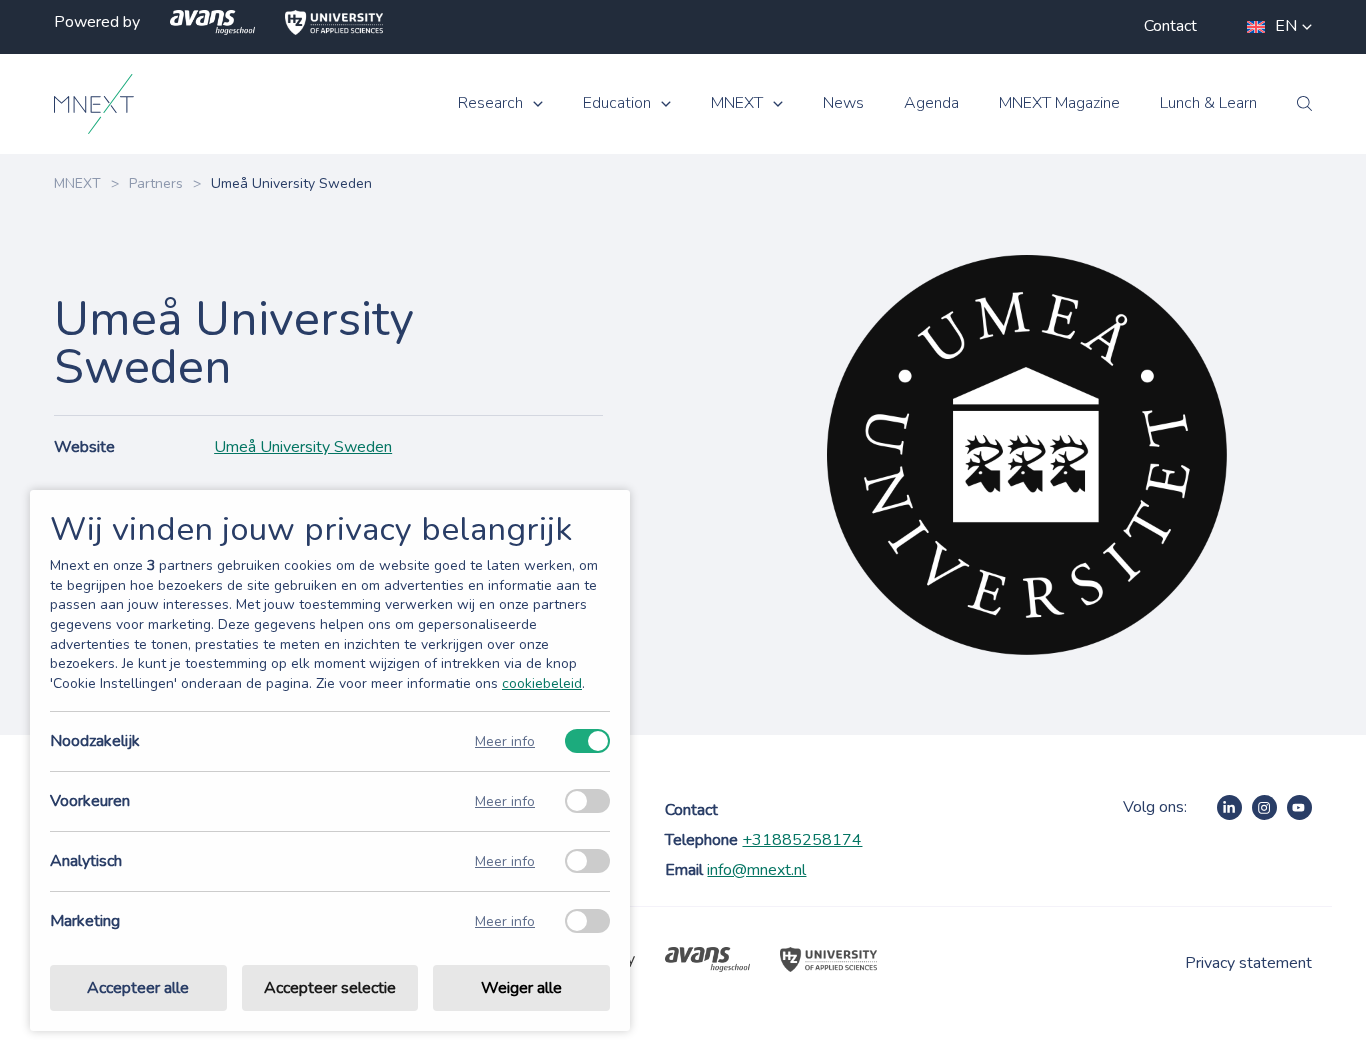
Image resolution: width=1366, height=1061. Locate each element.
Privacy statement (1248, 963)
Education (617, 103)
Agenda (931, 103)
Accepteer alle (138, 988)
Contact (1170, 26)
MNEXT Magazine (1059, 103)
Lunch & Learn (1208, 103)
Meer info (505, 741)
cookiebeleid (542, 683)
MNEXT (737, 103)
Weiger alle (521, 988)
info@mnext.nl (756, 870)
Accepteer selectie (330, 988)
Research (490, 103)
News (843, 103)
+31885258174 (802, 840)
